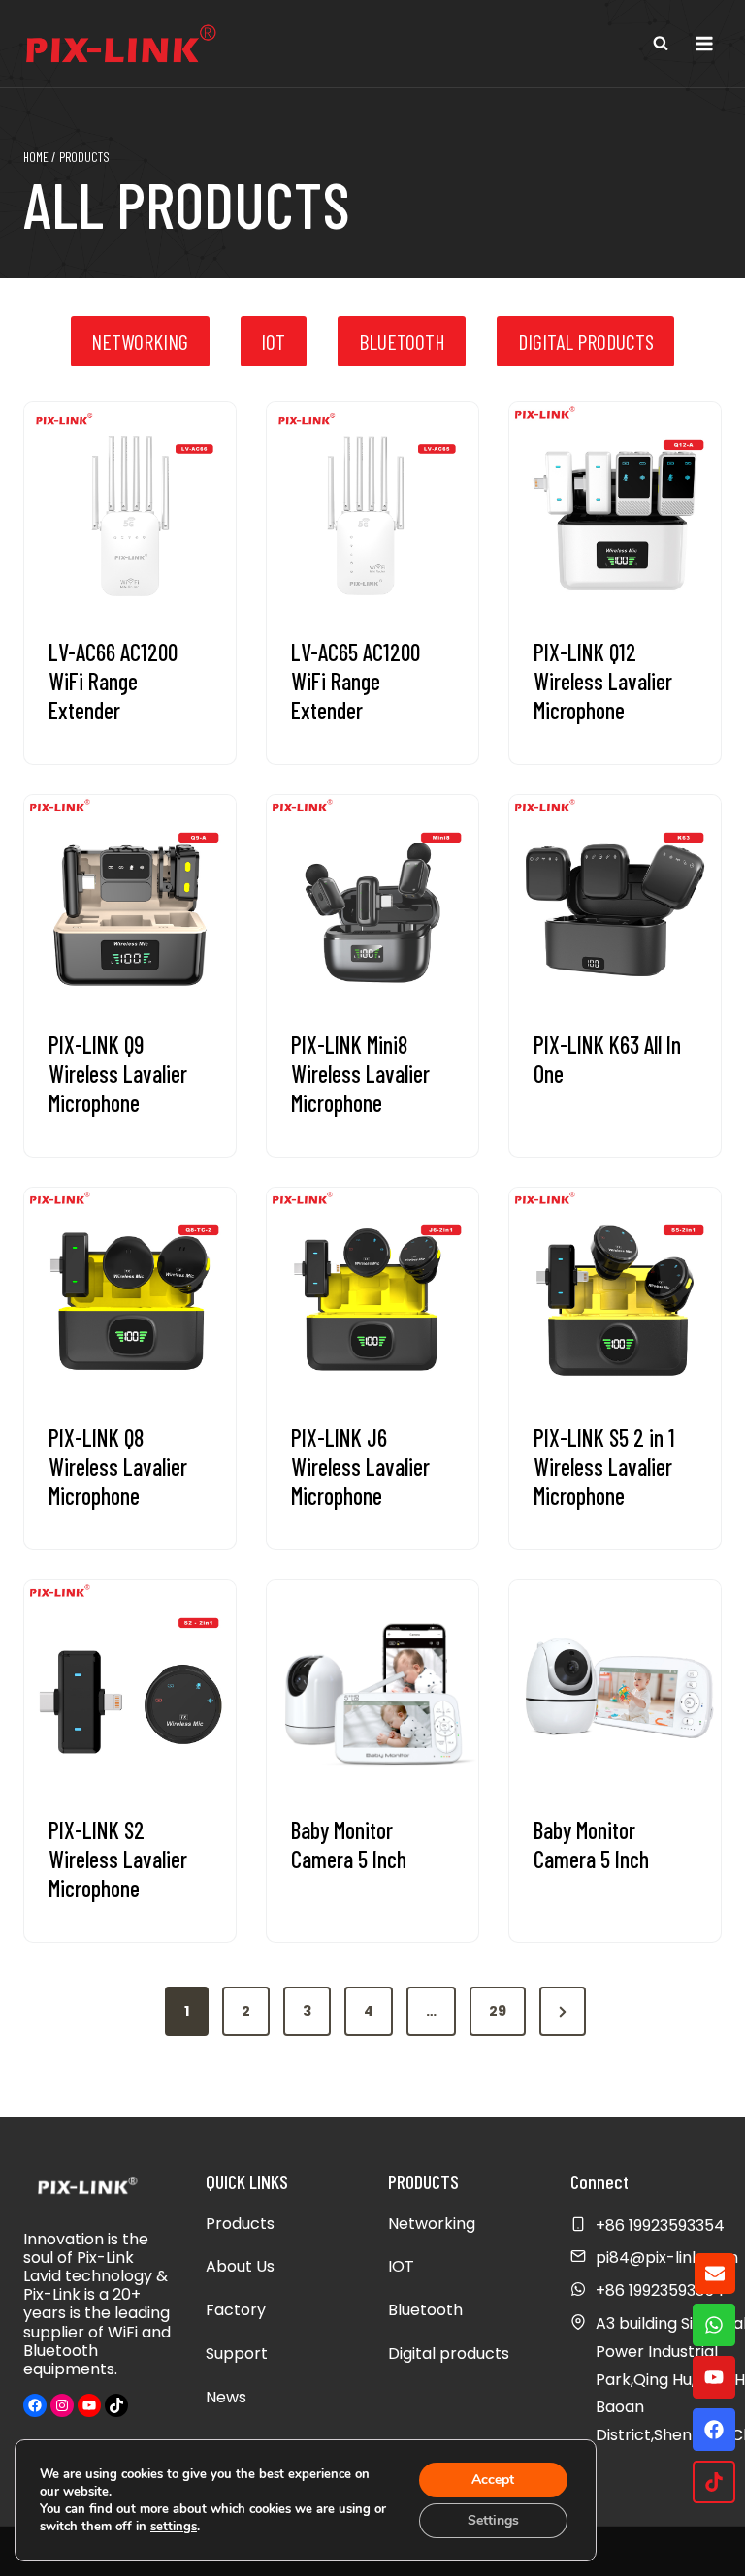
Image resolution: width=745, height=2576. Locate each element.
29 (498, 2011)
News (226, 2397)
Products (240, 2224)
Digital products (449, 2353)
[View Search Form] (661, 44)
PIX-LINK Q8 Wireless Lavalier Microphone (118, 1466)
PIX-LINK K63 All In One (607, 1059)
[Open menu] (704, 43)
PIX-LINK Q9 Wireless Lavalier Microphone (118, 1074)
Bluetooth (425, 2310)
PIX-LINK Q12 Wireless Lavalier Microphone (603, 681)
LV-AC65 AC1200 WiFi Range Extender (356, 681)
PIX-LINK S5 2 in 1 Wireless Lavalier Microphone (604, 1466)
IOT (401, 2266)
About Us (240, 2266)
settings (174, 2527)
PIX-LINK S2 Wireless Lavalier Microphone (118, 1859)
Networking (432, 2224)
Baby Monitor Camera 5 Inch (349, 1845)
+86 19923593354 (660, 2290)
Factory (236, 2310)
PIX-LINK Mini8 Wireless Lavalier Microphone (360, 1074)
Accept (493, 2480)
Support (237, 2353)
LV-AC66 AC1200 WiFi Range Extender (113, 681)
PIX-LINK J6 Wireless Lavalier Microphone (360, 1466)
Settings (493, 2520)
